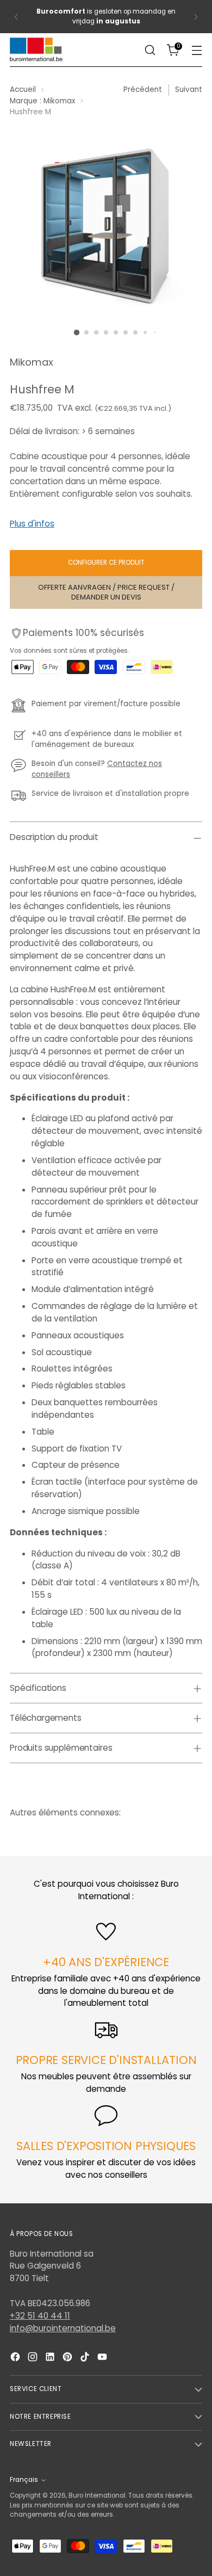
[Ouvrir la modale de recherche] (150, 50)
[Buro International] (37, 50)
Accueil (23, 89)
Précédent (143, 89)
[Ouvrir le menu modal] (197, 50)
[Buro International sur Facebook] (16, 2359)
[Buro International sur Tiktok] (86, 2359)
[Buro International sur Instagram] (34, 2359)
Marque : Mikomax (42, 101)
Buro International (97, 2495)
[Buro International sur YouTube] (103, 2359)
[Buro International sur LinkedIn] (51, 2359)
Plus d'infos (32, 524)
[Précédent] (16, 17)
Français (24, 2480)
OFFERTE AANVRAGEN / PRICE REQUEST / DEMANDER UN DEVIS (106, 592)
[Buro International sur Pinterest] (68, 2359)
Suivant (189, 89)
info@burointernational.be (63, 2328)
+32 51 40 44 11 (40, 2316)
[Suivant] (196, 17)
